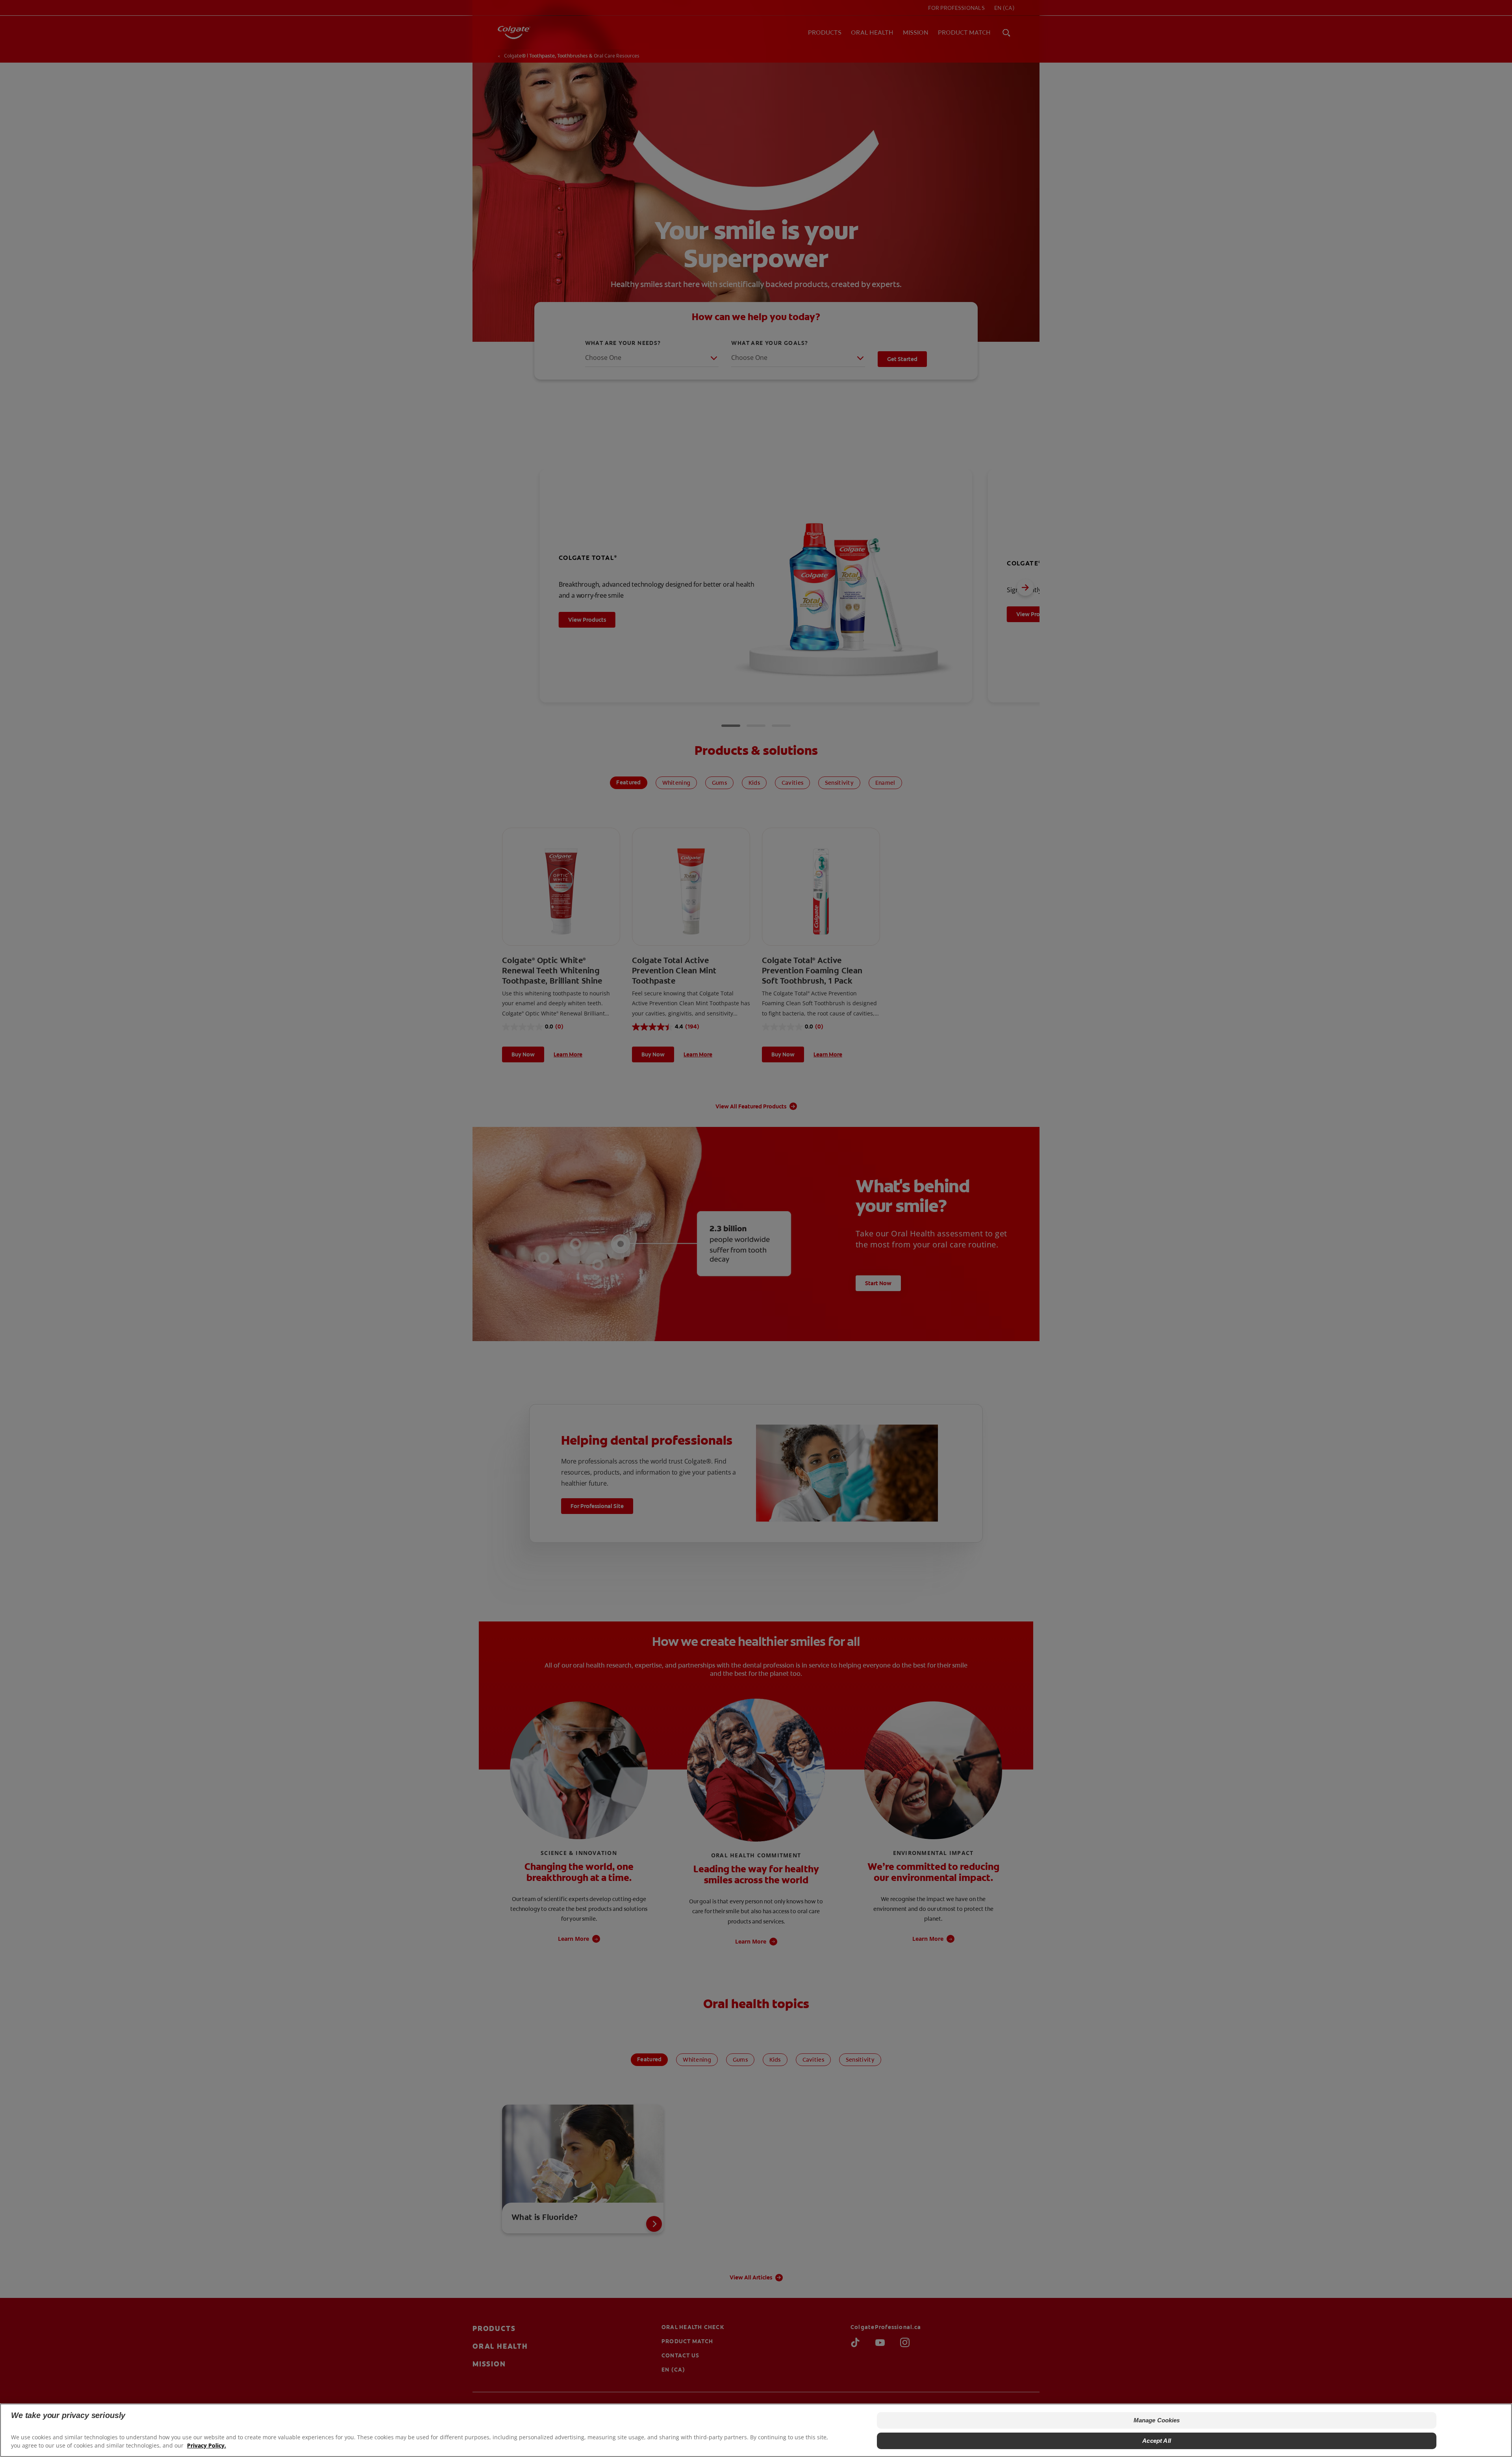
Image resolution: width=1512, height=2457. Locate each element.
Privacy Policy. (207, 2445)
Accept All (1157, 2441)
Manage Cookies (1157, 2420)
